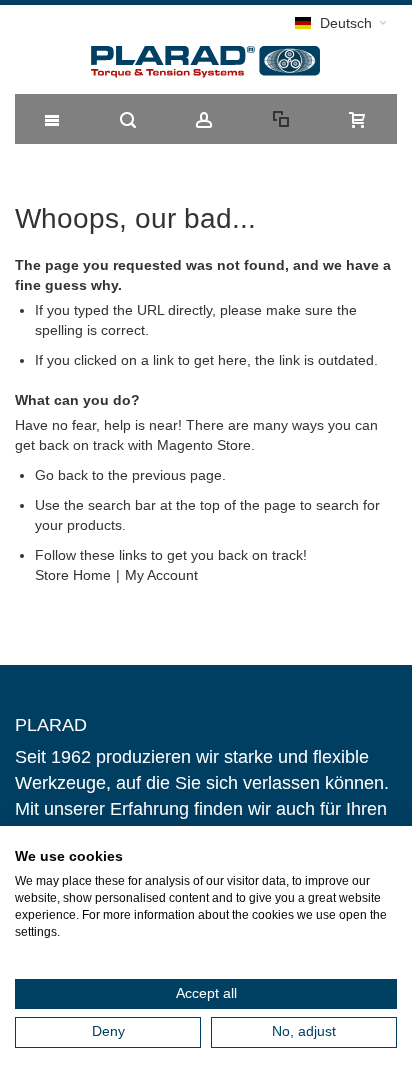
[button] (341, 23)
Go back (61, 475)
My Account (161, 575)
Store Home (73, 575)
